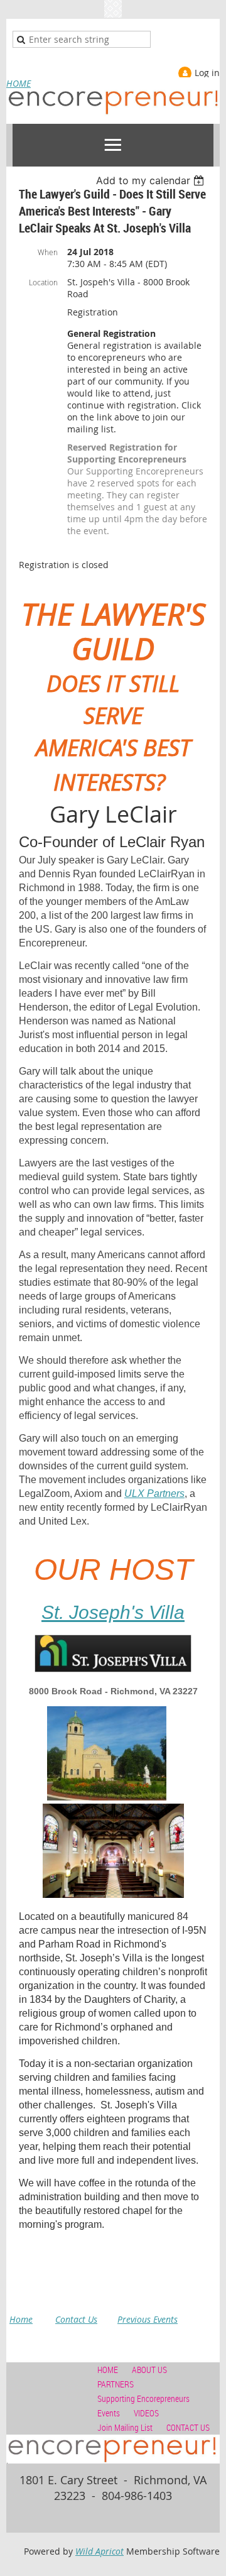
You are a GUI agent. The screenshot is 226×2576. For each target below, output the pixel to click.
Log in (207, 73)
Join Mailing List (125, 2427)
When (48, 252)
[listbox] (152, 180)
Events (109, 2413)
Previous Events (148, 2319)
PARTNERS (116, 2384)
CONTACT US (188, 2427)
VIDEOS (146, 2413)
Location (43, 282)
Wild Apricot (100, 2551)
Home (21, 2319)
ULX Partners (154, 1494)
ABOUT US (149, 2370)
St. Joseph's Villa (113, 1612)
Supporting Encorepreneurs (143, 2398)
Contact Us (76, 2319)
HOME (19, 83)
